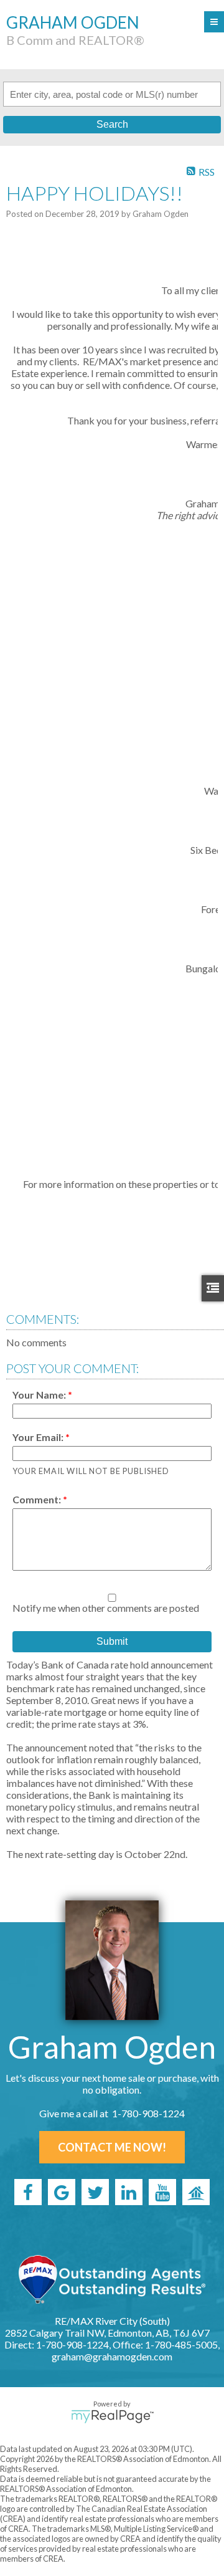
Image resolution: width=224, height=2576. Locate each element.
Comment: (38, 1499)
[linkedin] (129, 2192)
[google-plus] (62, 2192)
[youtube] (162, 2192)
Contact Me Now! (112, 2147)
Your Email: (39, 1437)
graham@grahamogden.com (112, 2356)
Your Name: (40, 1395)
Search (112, 124)
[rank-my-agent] (196, 2192)
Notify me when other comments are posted (106, 1608)
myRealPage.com (112, 2416)
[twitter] (95, 2192)
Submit (112, 1641)
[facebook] (28, 2192)
